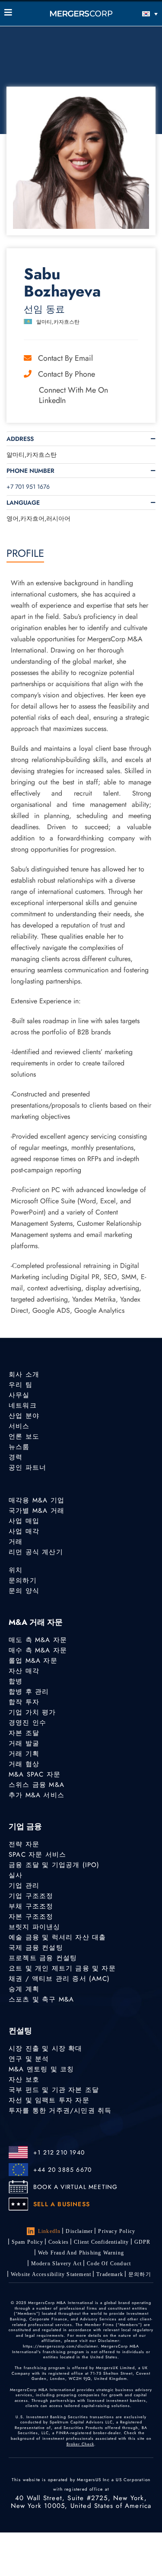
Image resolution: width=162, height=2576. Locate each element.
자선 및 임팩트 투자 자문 (49, 2100)
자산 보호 (24, 2080)
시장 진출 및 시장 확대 (46, 2048)
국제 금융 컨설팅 (36, 1948)
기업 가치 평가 (32, 1712)
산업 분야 (24, 1416)
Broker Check (80, 2444)
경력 (16, 1457)
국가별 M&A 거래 (37, 1511)
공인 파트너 (27, 1468)
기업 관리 (24, 1886)
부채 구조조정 (31, 1906)
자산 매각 (24, 1671)
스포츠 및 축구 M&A (41, 1999)
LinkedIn (49, 2231)
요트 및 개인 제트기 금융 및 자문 (62, 1968)
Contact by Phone (67, 374)
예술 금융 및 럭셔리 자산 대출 (57, 1937)
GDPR (143, 2242)
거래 (16, 1542)
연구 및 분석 (29, 2059)
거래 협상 (24, 1764)
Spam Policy (27, 2242)
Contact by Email (65, 358)
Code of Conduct (109, 2264)
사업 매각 (24, 1531)
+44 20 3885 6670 (62, 2170)
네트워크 (23, 1405)
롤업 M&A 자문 (33, 1661)
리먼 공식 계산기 (36, 1552)
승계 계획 (24, 1989)
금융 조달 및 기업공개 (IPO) (54, 1865)
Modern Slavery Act (57, 2264)
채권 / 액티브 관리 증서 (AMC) (59, 1979)
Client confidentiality (101, 2242)
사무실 (19, 1395)
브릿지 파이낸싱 (35, 1927)
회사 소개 (24, 1374)
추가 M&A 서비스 (37, 1795)
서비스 (19, 1426)
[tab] (81, 439)
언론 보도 (24, 1436)
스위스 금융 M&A (37, 1785)
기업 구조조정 (31, 1896)
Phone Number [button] (30, 471)
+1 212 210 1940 (59, 2152)
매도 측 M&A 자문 (38, 1640)
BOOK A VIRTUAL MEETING (75, 2187)
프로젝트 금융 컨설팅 (43, 1958)
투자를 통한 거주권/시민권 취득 (60, 2111)
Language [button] (23, 503)
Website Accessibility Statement (51, 2274)
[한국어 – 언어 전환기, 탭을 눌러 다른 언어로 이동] (138, 14)
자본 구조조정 (31, 1917)
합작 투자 (24, 1702)
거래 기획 (24, 1754)
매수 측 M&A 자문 (38, 1650)
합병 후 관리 (29, 1692)
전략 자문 (24, 1844)
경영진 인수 (27, 1723)
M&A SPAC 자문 (35, 1774)
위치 (16, 1570)
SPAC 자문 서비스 (37, 1855)
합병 (16, 1681)
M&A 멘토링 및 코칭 (41, 2069)
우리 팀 (21, 1385)
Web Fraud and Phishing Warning (81, 2253)
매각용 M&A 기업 (37, 1500)
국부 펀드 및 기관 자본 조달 (54, 2090)
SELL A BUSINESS (62, 2204)
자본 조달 (24, 1733)
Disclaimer (79, 2231)
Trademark (110, 2274)
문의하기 (23, 1580)
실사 (16, 1875)
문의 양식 (24, 1591)
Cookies (59, 2242)
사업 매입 (24, 1521)
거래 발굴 (24, 1743)
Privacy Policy (117, 2231)
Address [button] (20, 439)
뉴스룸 (19, 1447)
